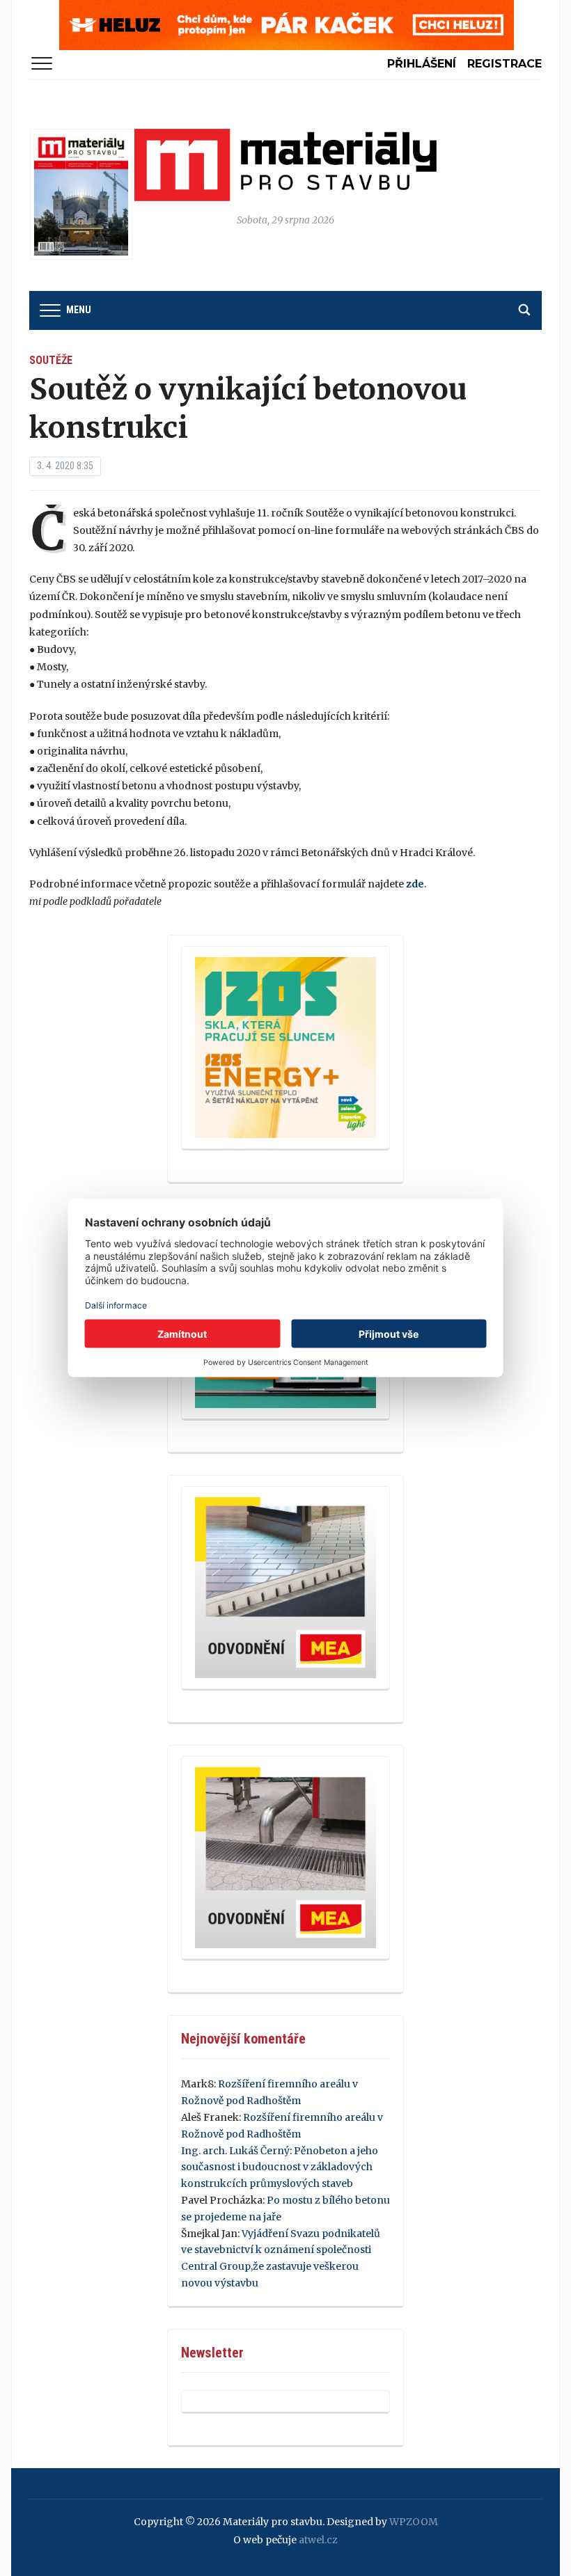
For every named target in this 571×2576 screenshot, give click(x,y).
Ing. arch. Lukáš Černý (235, 2151)
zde (415, 884)
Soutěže (51, 360)
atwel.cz (318, 2540)
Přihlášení (422, 64)
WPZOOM (414, 2522)
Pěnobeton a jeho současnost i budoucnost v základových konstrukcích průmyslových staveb (280, 2167)
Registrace (504, 64)
